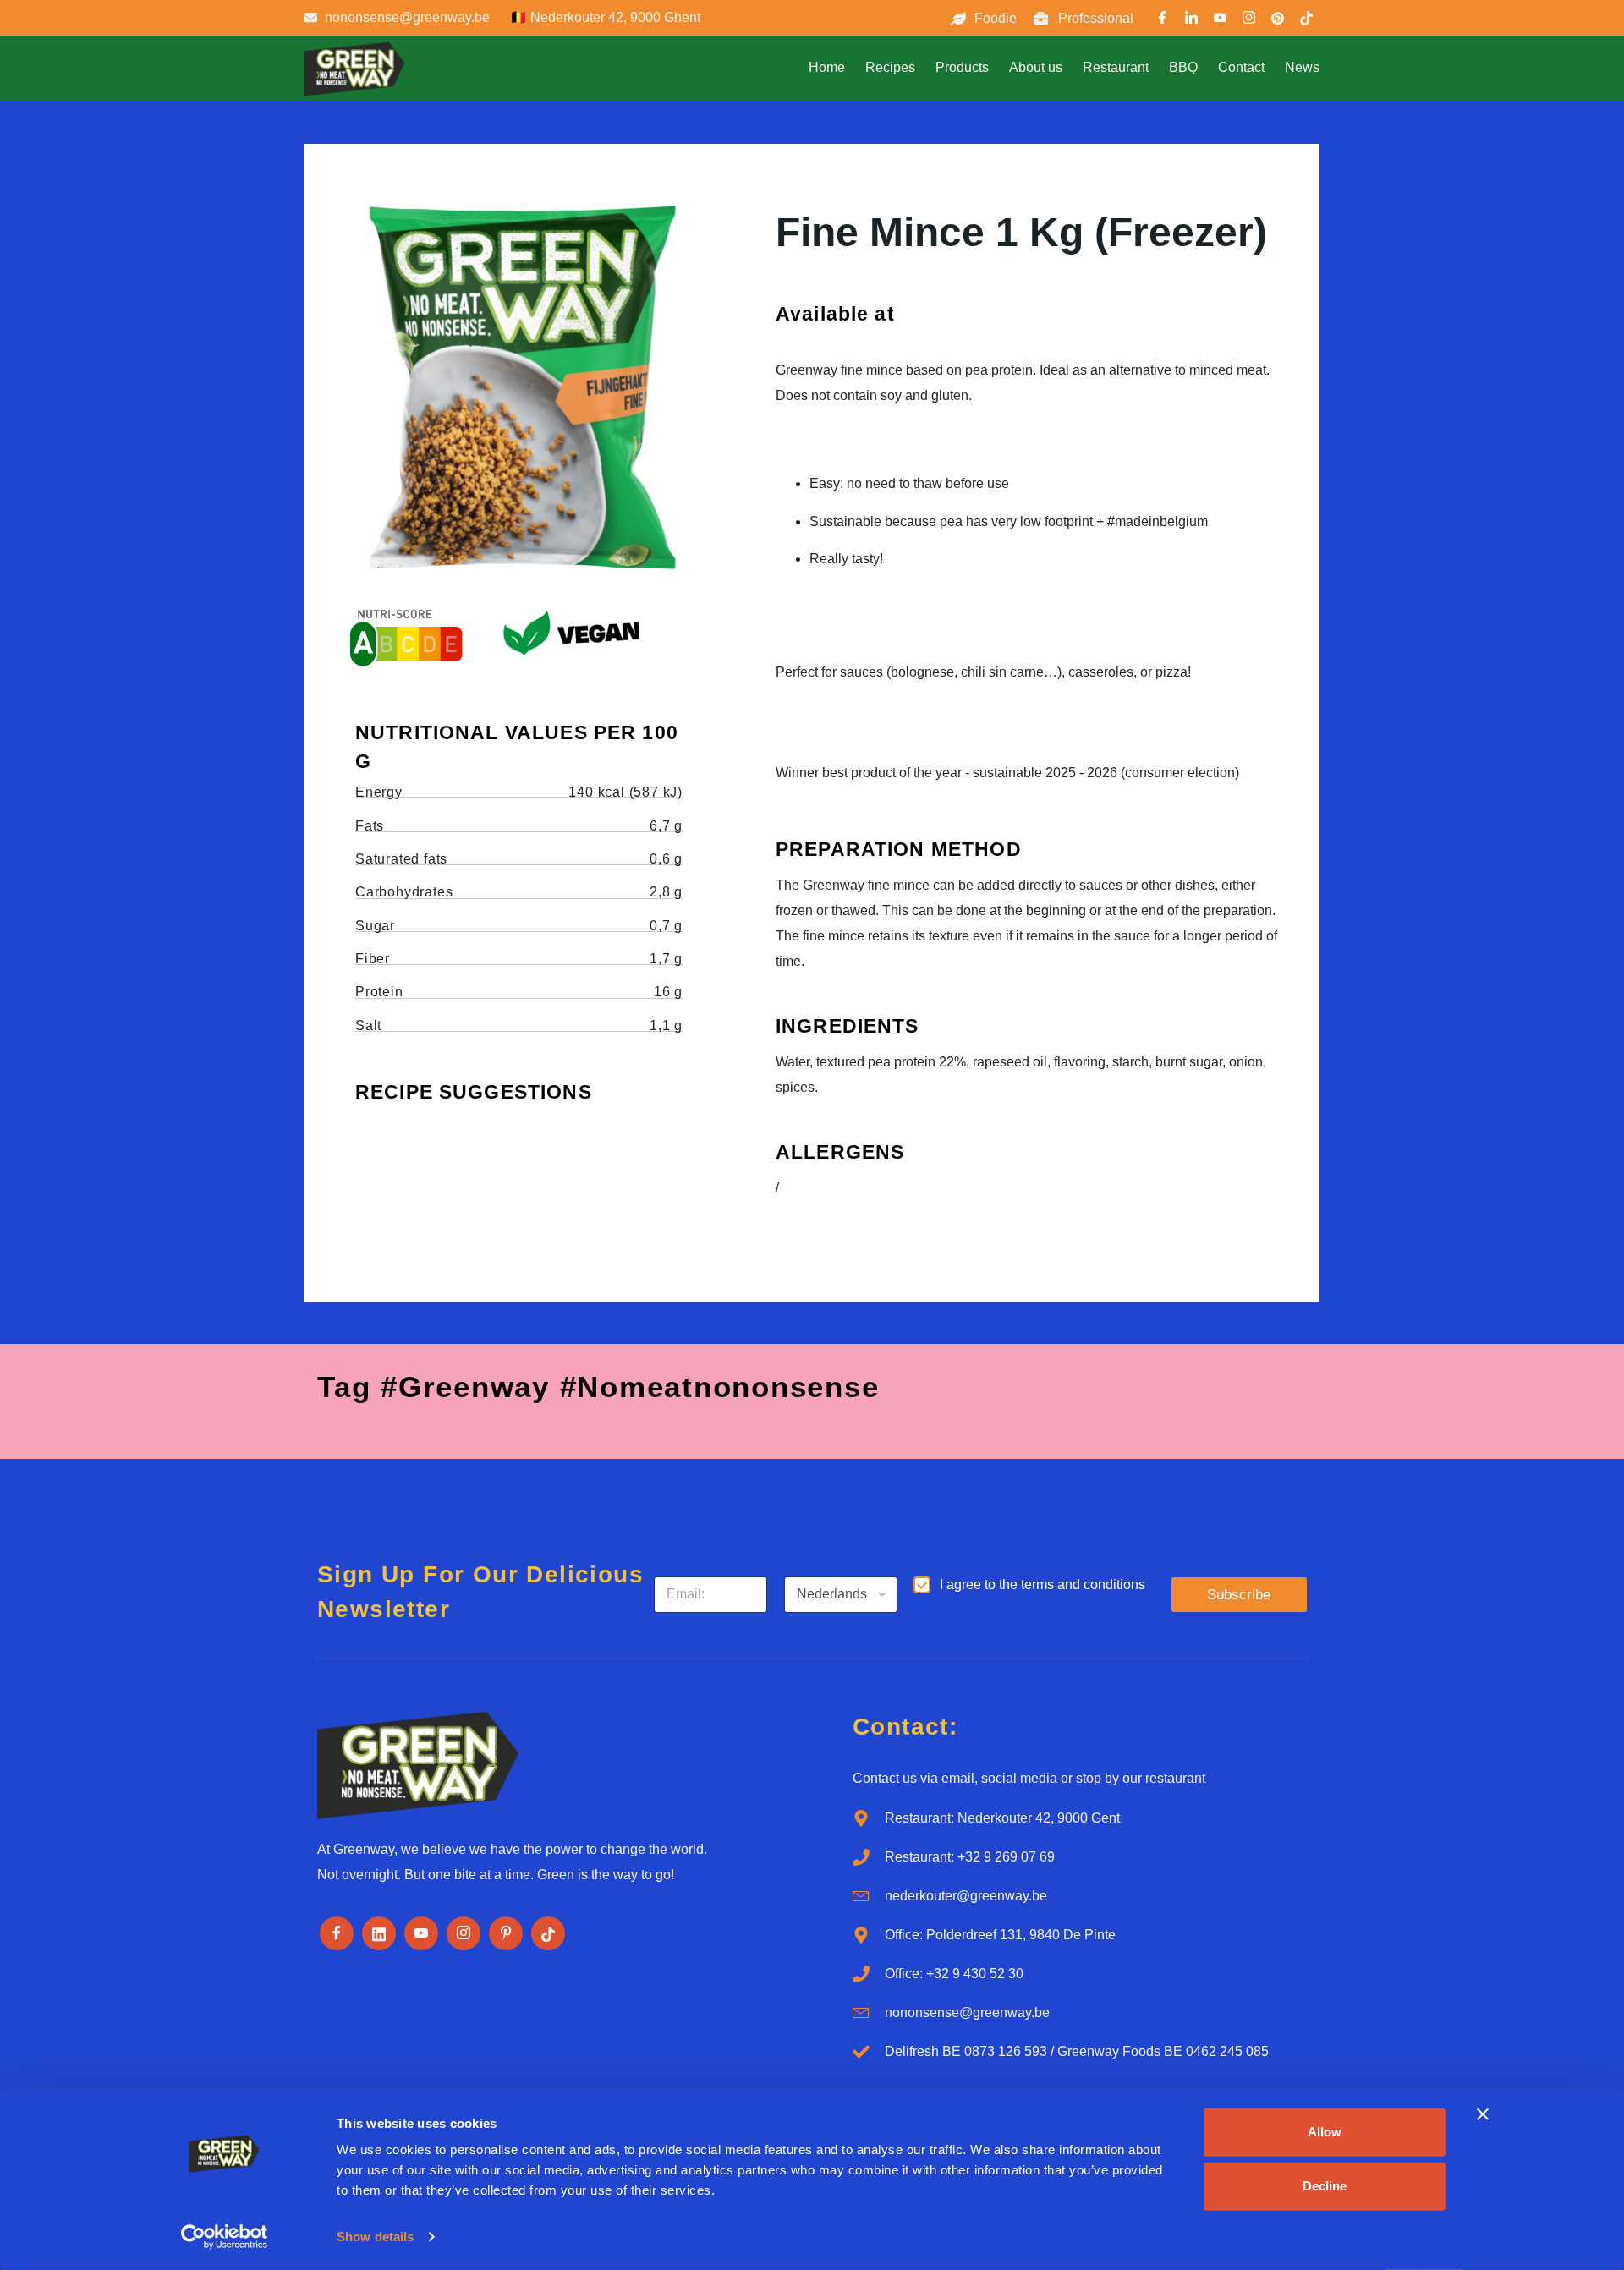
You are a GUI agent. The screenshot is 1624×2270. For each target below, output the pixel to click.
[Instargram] (1249, 20)
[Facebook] (1163, 20)
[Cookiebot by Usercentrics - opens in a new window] (225, 2237)
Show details (375, 2237)
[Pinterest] (1278, 20)
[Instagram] (464, 1933)
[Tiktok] (548, 1933)
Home (827, 67)
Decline (1325, 2186)
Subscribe (1239, 1595)
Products (962, 67)
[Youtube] (1221, 20)
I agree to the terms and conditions (1042, 1585)
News (1302, 67)
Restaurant (1116, 67)
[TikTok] (1307, 20)
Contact (1241, 67)
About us (1036, 67)
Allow (1325, 2132)
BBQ (1183, 67)
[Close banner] (1483, 2114)
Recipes (890, 67)
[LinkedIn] (1192, 20)
